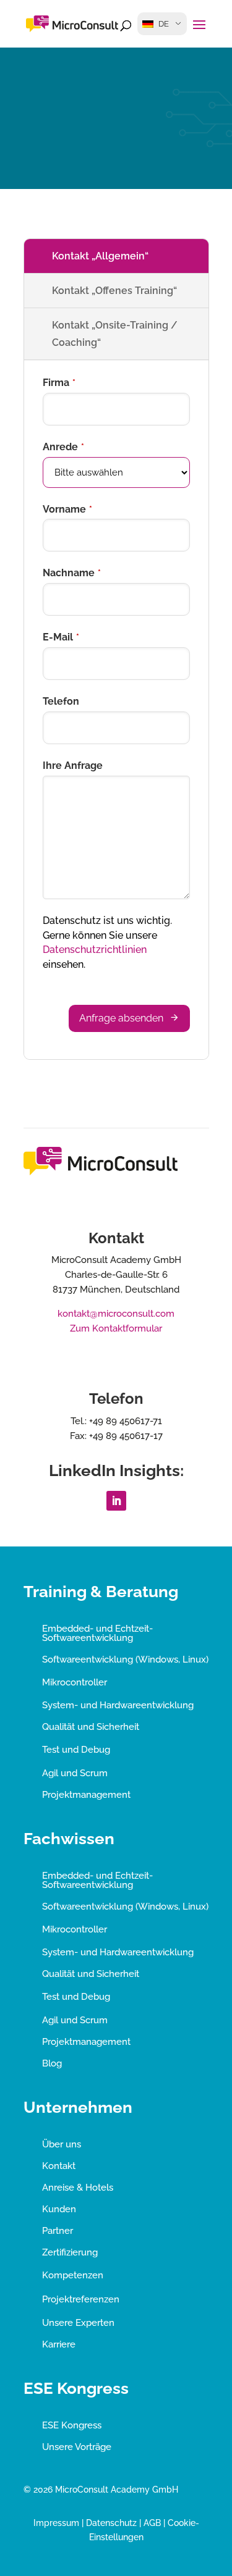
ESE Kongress (72, 2425)
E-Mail (61, 637)
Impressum (56, 2523)
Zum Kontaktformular (116, 1328)
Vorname (67, 509)
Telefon (61, 701)
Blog (52, 2063)
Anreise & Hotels (78, 2188)
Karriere (59, 2344)
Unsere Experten (78, 2323)
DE (164, 24)
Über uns (62, 2144)
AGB (152, 2523)
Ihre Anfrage (73, 766)
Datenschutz (111, 2523)
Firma (59, 383)
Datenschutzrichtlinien (95, 950)
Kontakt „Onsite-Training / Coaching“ (115, 334)
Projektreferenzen (81, 2299)
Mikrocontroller (75, 1682)
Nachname (72, 573)
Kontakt (59, 2166)
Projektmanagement (86, 1795)
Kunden (59, 2209)
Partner (58, 2231)
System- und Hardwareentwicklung (118, 1705)
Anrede (63, 447)
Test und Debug (76, 1750)
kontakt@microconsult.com (116, 1314)
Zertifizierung (70, 2252)
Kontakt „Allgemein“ (100, 256)
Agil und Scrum (75, 1773)
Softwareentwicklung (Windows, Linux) (125, 1659)
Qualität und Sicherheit (91, 1727)
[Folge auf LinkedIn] (116, 1501)
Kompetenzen (73, 2275)
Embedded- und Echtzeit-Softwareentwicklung (97, 1633)
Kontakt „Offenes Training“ (114, 291)
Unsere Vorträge (77, 2447)
